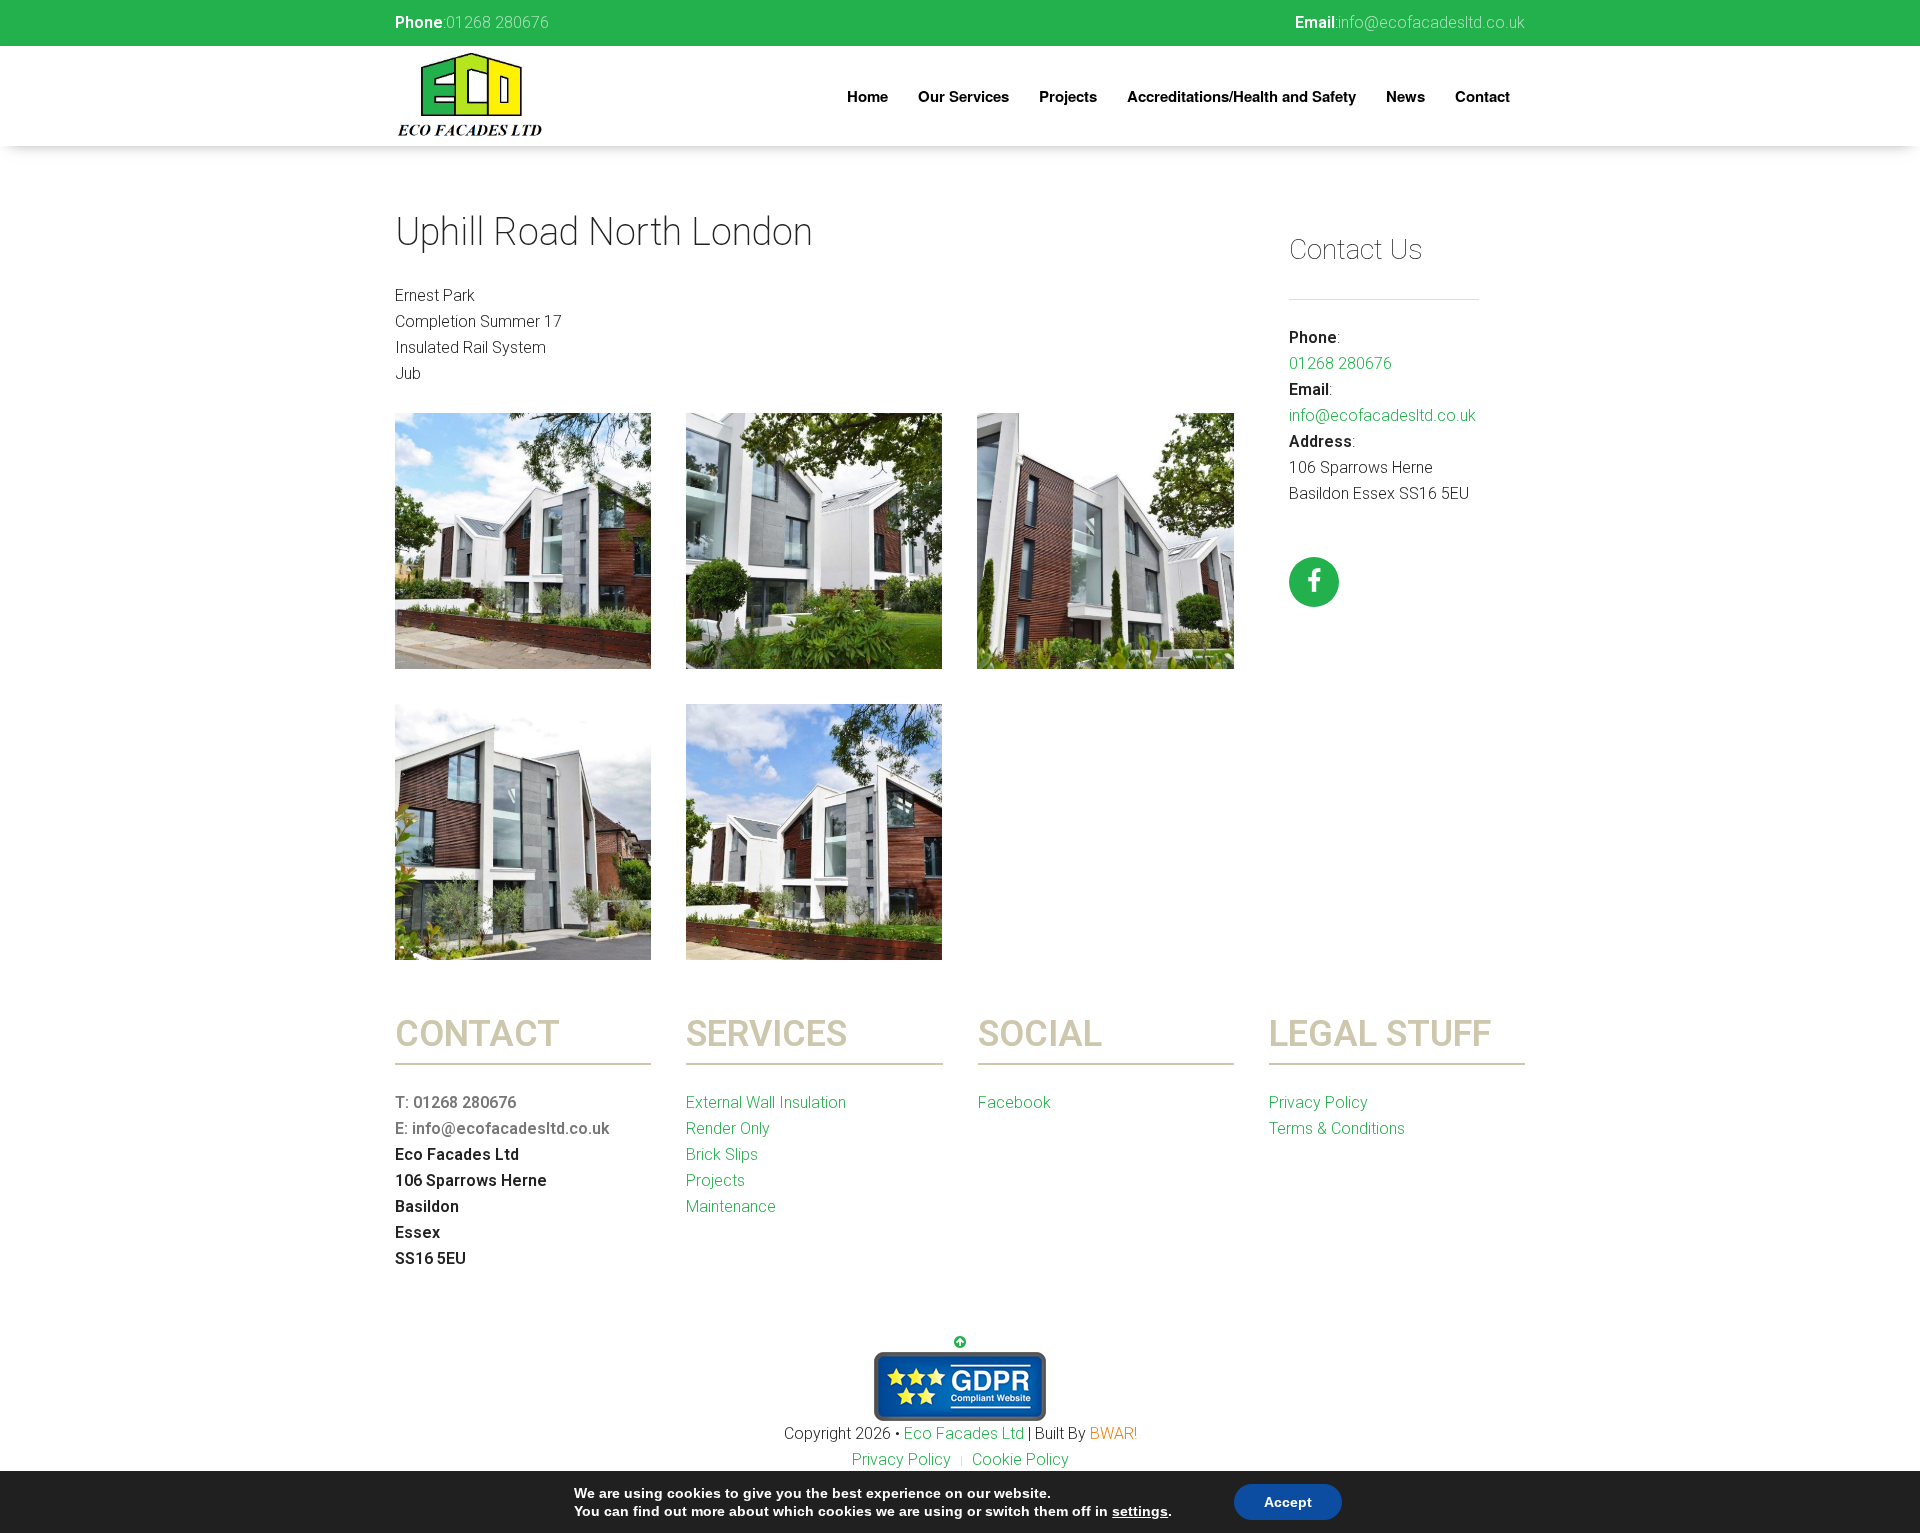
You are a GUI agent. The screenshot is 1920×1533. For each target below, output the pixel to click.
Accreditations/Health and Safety (1241, 96)
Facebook (1014, 1102)
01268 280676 (497, 22)
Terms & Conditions (1337, 1128)
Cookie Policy (1020, 1459)
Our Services (963, 96)
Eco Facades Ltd (966, 1433)
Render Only (728, 1128)
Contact (1482, 96)
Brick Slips (722, 1154)
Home (867, 96)
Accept (1288, 1502)
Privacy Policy (1318, 1102)
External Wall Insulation (766, 1102)
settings (1140, 1511)
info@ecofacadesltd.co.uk (1431, 22)
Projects (1068, 96)
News (1405, 96)
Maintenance (731, 1206)
